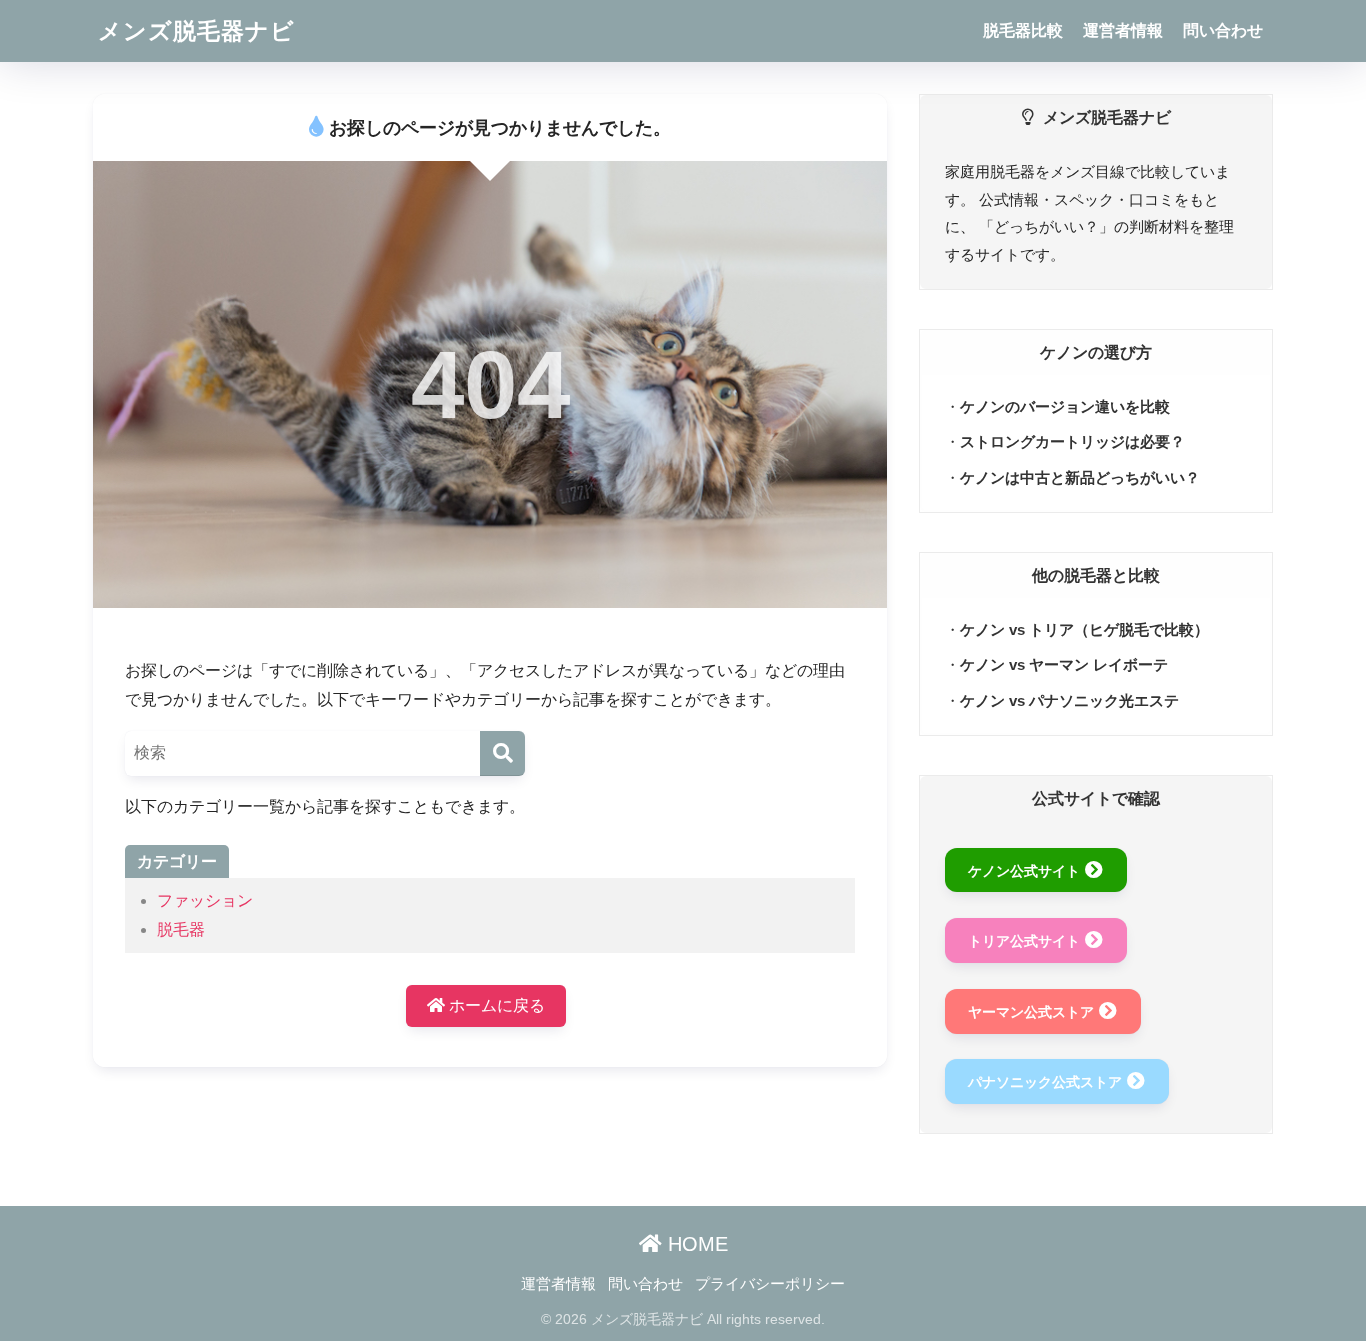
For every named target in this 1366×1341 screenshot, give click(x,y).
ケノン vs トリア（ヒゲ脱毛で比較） (1084, 629)
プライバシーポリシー (770, 1284)
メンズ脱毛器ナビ (196, 31)
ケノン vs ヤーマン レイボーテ (1064, 664)
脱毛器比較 (1023, 30)
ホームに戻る (495, 1005)
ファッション (205, 900)
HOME (695, 1244)
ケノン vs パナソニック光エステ (1069, 700)
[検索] (502, 753)
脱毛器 (181, 929)
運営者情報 (1123, 30)
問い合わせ (1223, 30)
